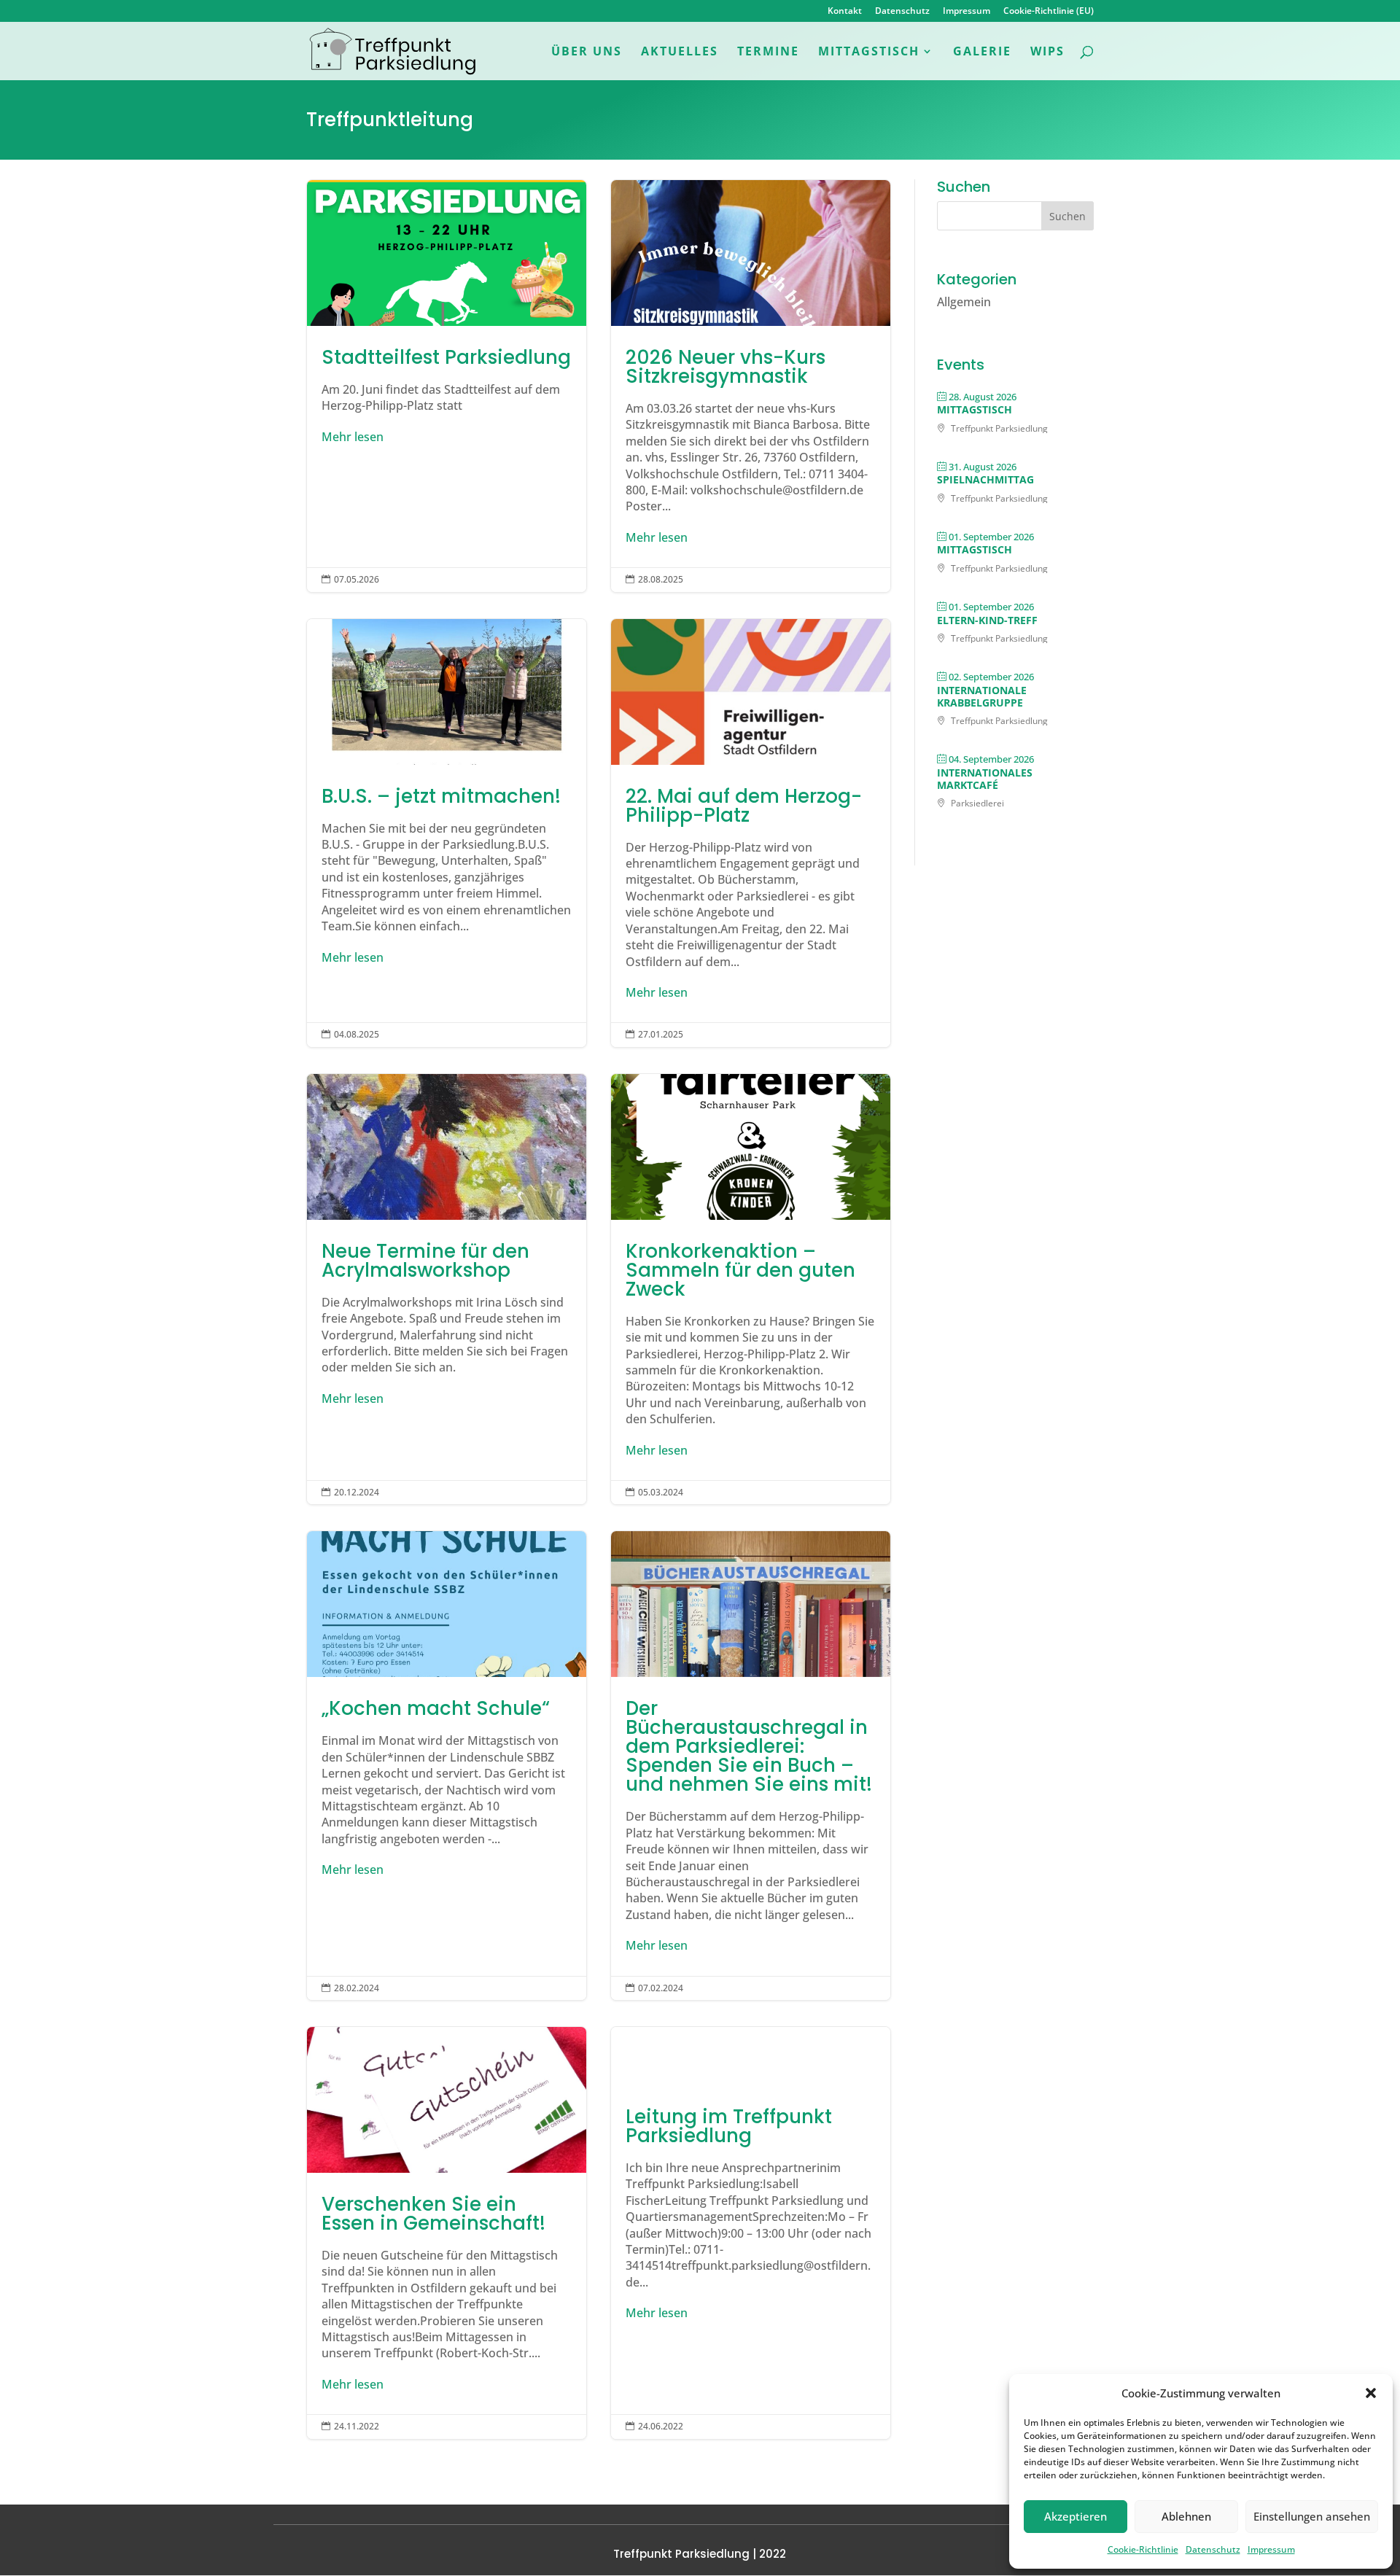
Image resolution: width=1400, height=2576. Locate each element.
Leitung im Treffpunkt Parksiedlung (751, 2233)
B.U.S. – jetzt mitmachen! (447, 833)
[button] (1371, 2393)
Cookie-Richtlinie (1143, 2549)
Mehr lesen (353, 437)
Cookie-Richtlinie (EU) (1049, 12)
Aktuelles (680, 52)
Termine (768, 52)
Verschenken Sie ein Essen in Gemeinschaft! (447, 2233)
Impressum (1271, 2549)
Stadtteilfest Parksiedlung (447, 386)
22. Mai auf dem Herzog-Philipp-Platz (751, 833)
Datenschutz (1213, 2549)
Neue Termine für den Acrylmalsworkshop (447, 1289)
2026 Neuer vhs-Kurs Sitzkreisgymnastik (751, 386)
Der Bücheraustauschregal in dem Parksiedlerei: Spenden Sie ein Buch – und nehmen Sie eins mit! (751, 1766)
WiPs (1047, 52)
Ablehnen (1186, 2516)
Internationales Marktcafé (985, 779)
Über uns (587, 52)
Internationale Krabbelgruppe (982, 696)
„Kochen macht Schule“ (447, 1766)
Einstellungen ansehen (1312, 2516)
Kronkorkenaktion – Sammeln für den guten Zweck (751, 1289)
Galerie (982, 52)
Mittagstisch (869, 52)
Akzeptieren (1076, 2516)
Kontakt (845, 12)
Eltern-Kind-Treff (987, 620)
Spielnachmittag (985, 479)
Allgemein (964, 302)
